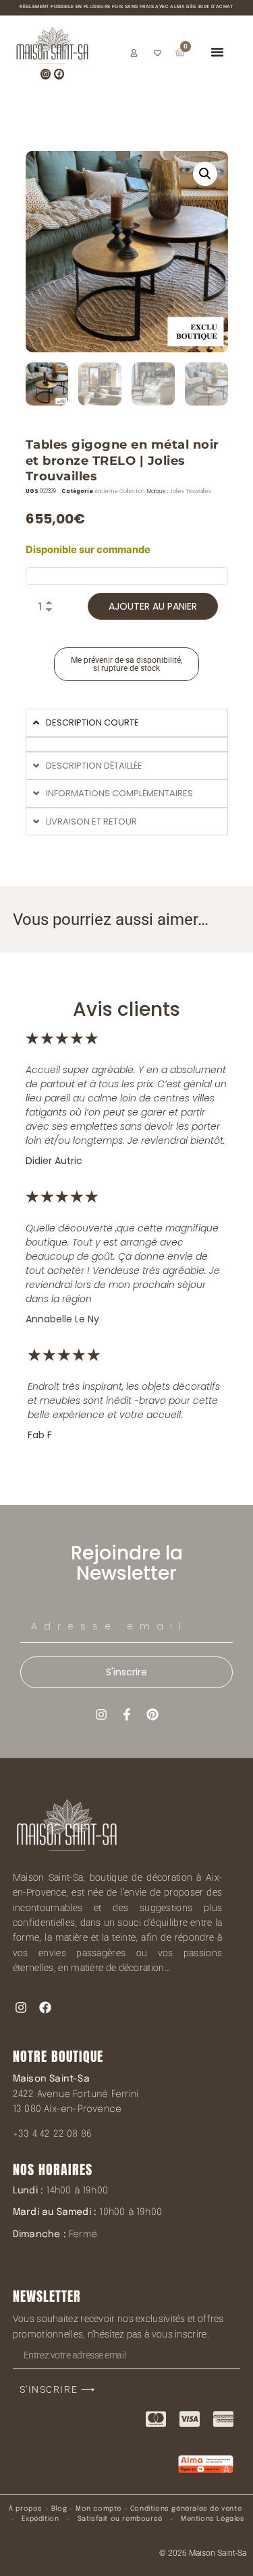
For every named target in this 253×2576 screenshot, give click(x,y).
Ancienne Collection (119, 491)
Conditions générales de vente (186, 2509)
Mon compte (99, 2509)
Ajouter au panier (153, 606)
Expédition (39, 2519)
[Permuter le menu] (217, 52)
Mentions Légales (213, 2519)
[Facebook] (59, 74)
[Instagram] (46, 74)
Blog (59, 2509)
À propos (26, 2509)
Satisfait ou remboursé (120, 2519)
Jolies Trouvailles (190, 491)
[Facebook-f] (127, 1714)
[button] (205, 174)
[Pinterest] (152, 1714)
